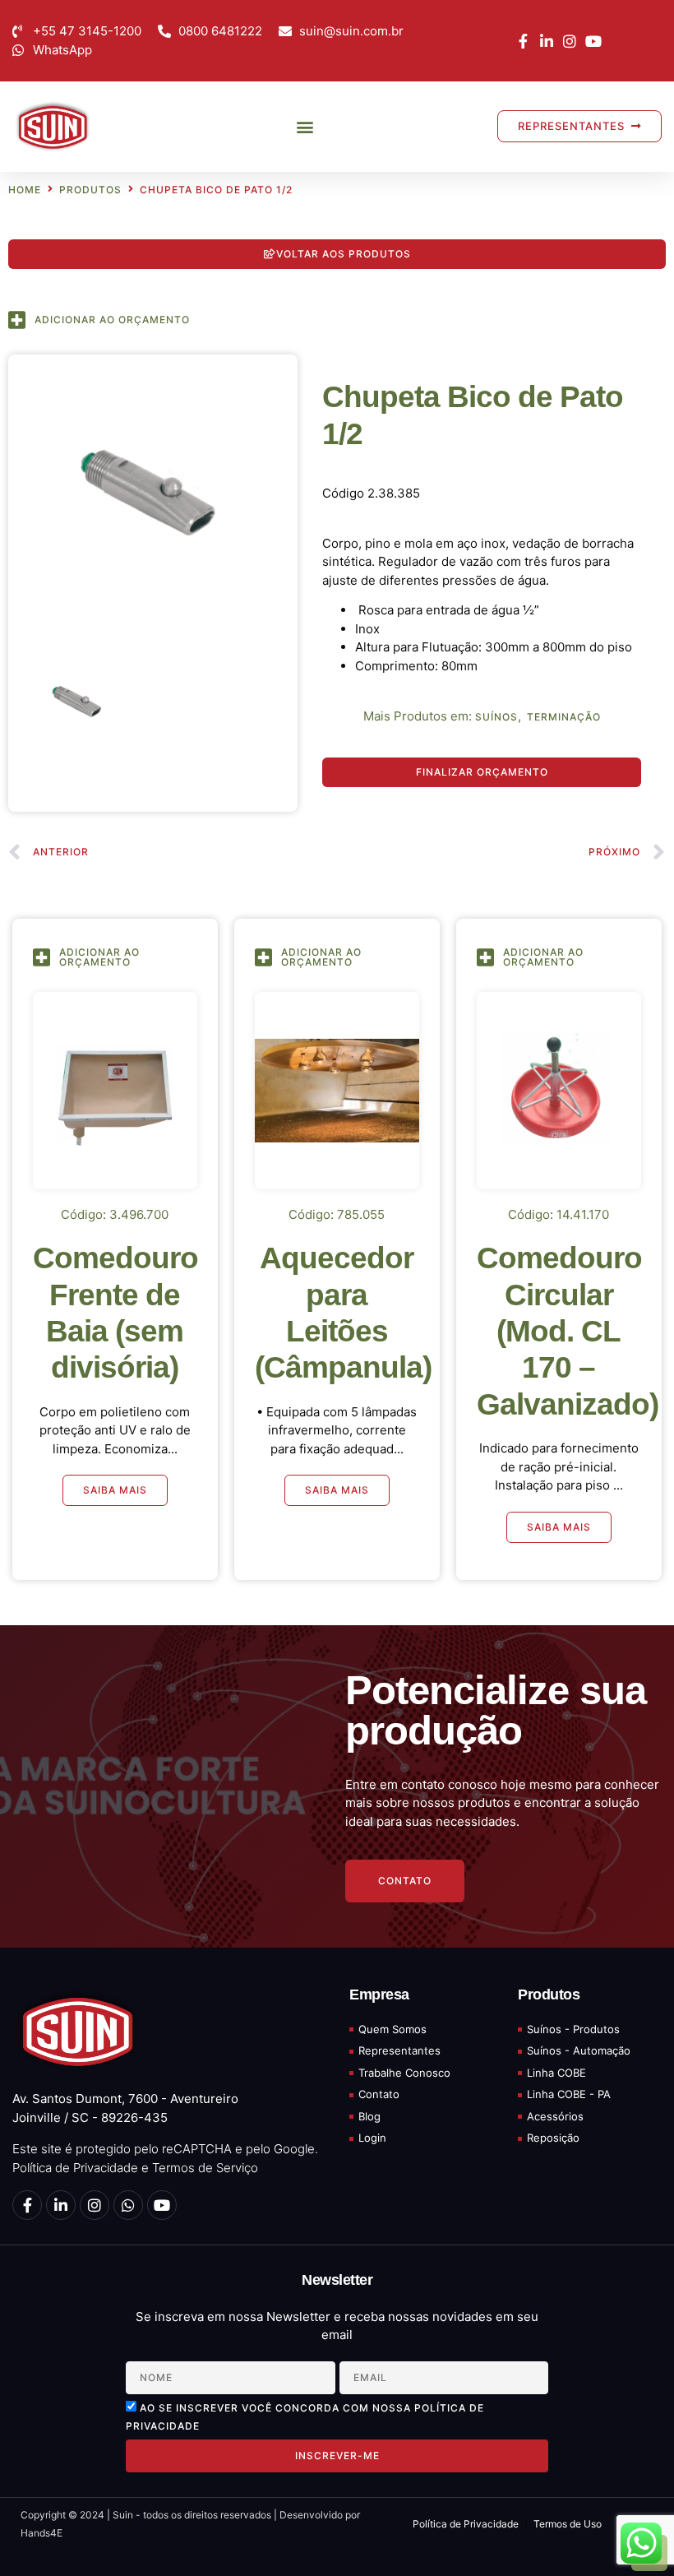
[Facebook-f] (27, 2205)
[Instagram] (95, 2205)
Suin (122, 2515)
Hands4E (42, 2533)
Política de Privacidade (75, 2168)
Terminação (564, 717)
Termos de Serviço (205, 2168)
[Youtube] (162, 2205)
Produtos (90, 190)
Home (25, 190)
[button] (305, 126)
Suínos (496, 717)
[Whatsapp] (128, 2205)
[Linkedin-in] (61, 2205)
